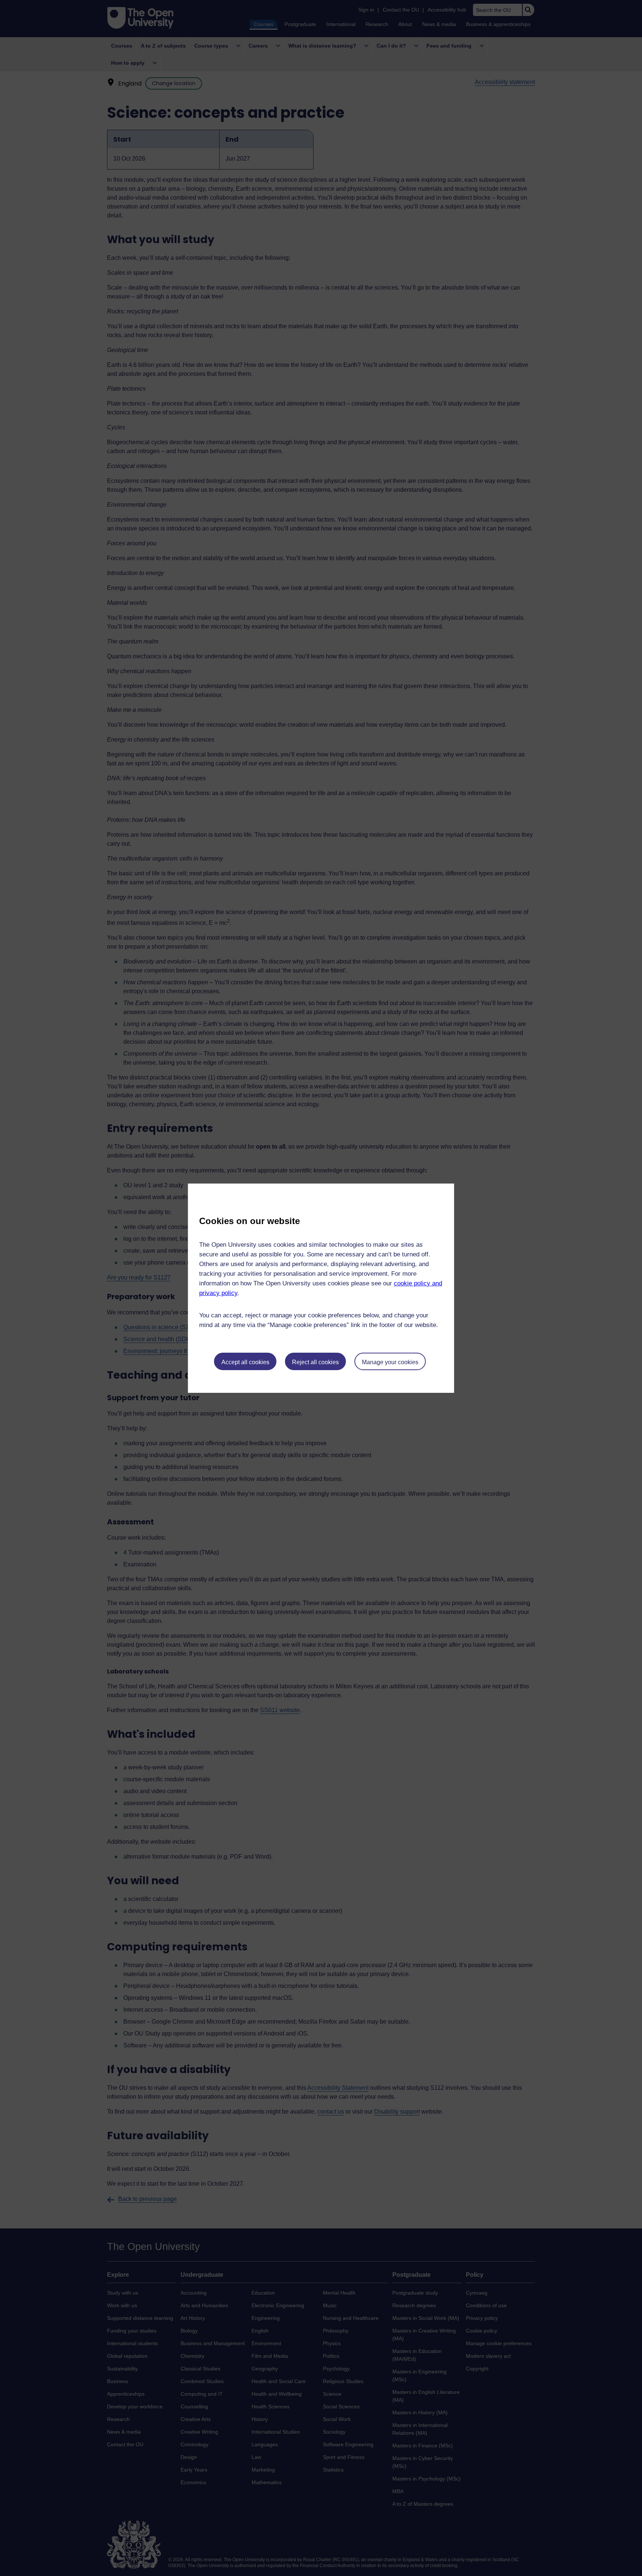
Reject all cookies (315, 1362)
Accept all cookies (245, 1362)
